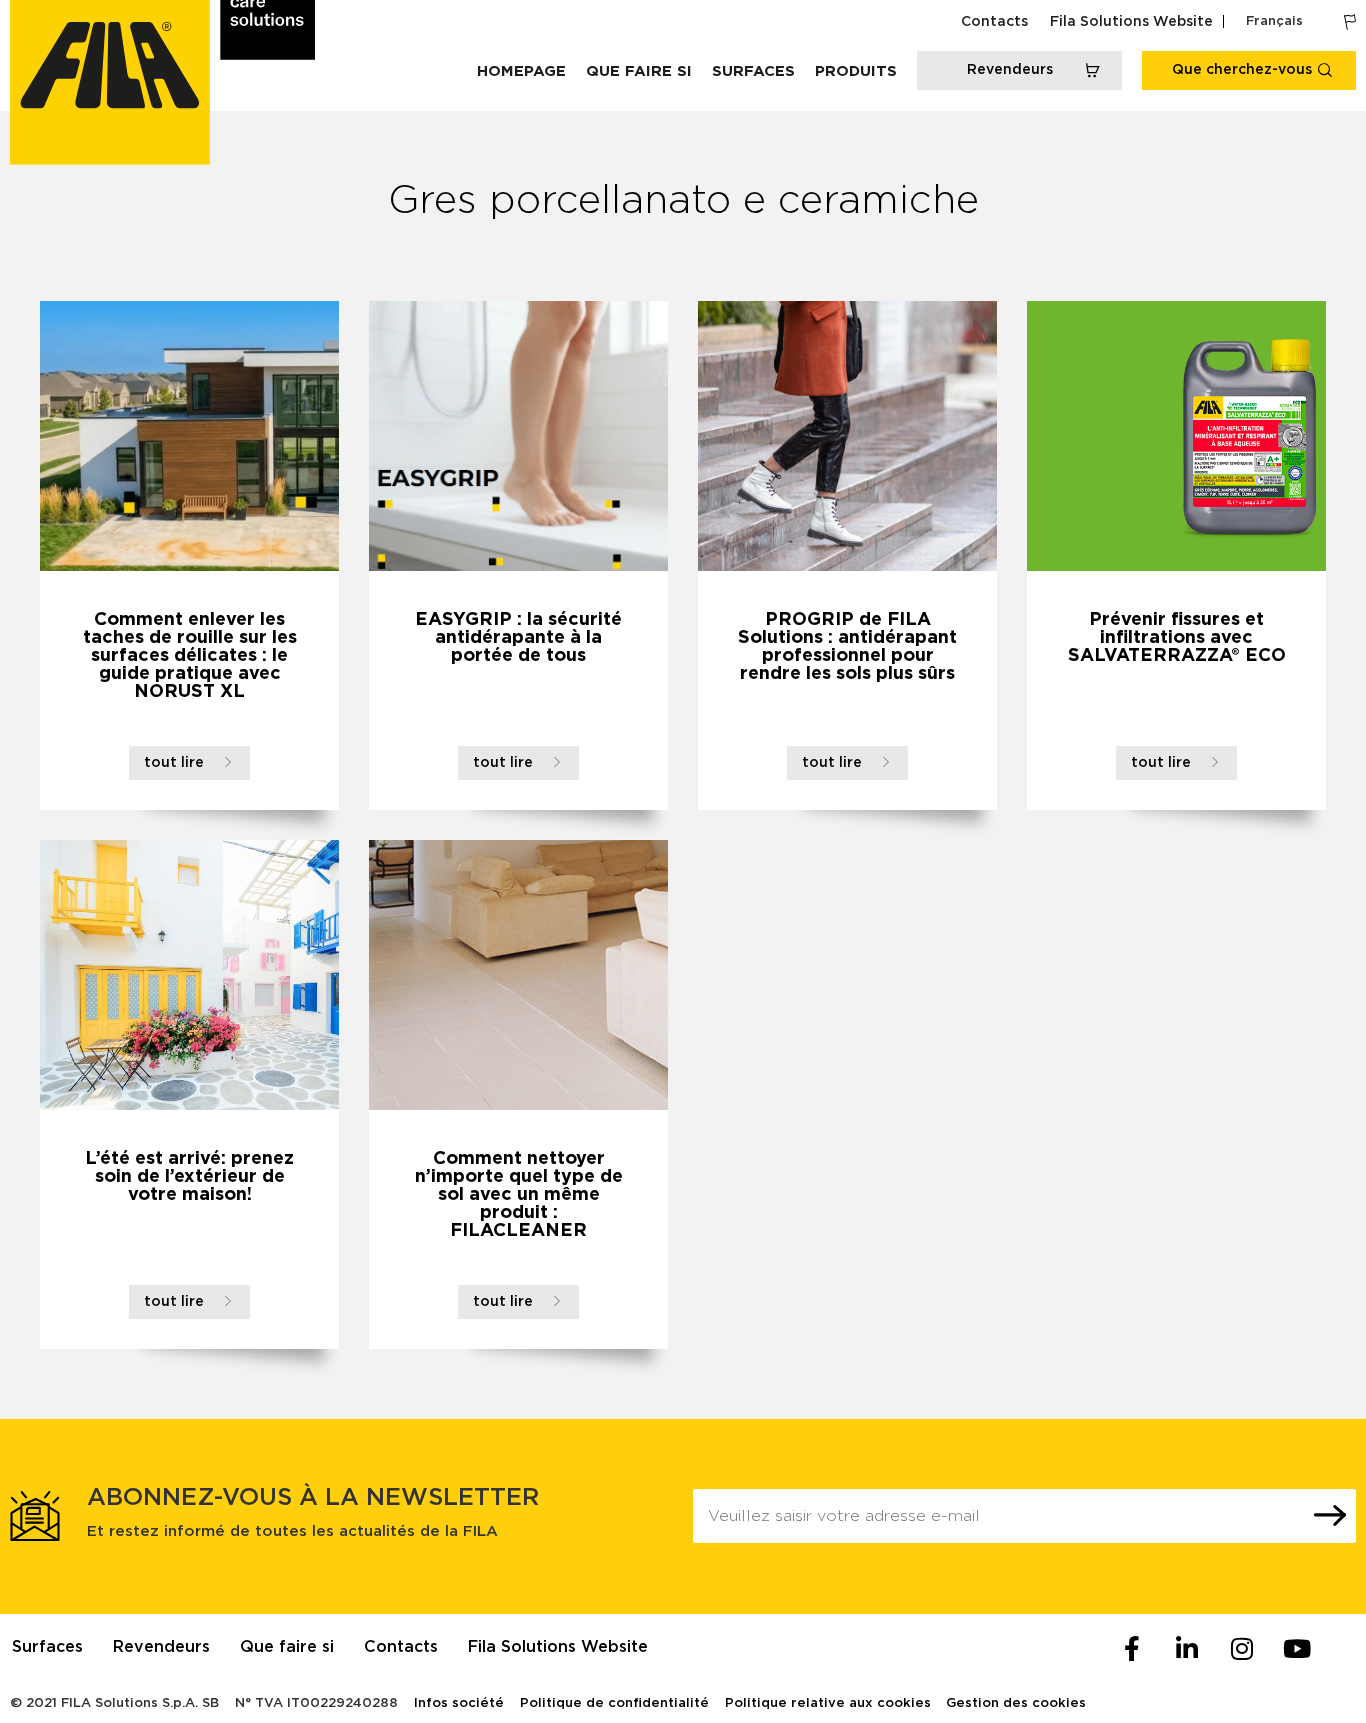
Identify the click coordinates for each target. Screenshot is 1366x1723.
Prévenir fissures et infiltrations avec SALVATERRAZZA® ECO (1177, 638)
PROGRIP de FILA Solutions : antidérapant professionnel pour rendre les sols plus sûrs (847, 647)
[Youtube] (1297, 1649)
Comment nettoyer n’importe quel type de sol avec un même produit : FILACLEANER (519, 1195)
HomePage (521, 71)
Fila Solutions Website (1131, 22)
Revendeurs (161, 1647)
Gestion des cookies (1016, 1703)
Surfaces (753, 71)
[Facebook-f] (1132, 1649)
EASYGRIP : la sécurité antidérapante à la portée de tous (518, 638)
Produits (856, 71)
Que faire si (639, 71)
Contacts (994, 22)
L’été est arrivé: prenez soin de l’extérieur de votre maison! (189, 1177)
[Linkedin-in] (1187, 1649)
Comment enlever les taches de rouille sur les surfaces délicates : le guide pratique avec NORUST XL (190, 656)
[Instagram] (1242, 1649)
